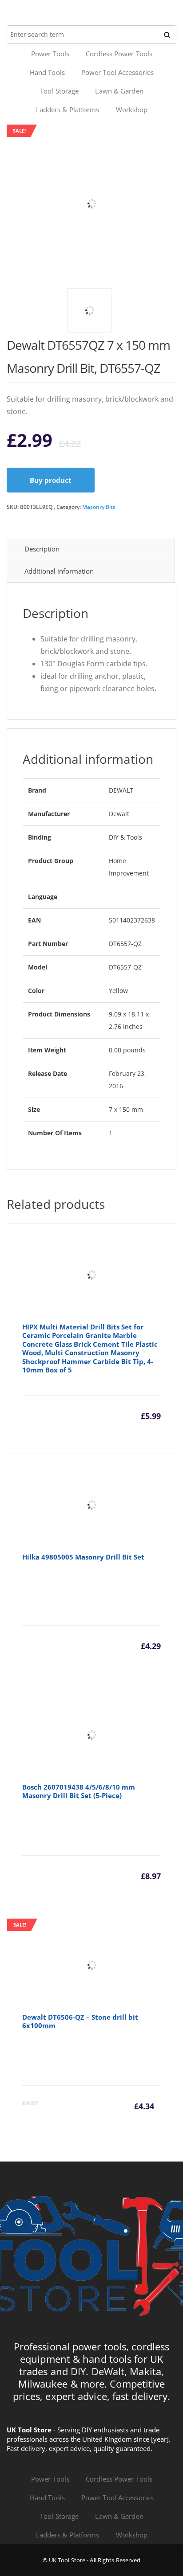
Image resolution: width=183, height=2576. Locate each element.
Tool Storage (59, 91)
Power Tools (50, 54)
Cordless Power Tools (119, 54)
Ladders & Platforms (68, 109)
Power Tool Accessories (117, 72)
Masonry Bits (99, 507)
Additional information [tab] (59, 571)
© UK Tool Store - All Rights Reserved (92, 2560)
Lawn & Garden (119, 91)
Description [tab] (42, 549)
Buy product (51, 480)
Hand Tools (47, 72)
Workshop (132, 109)
